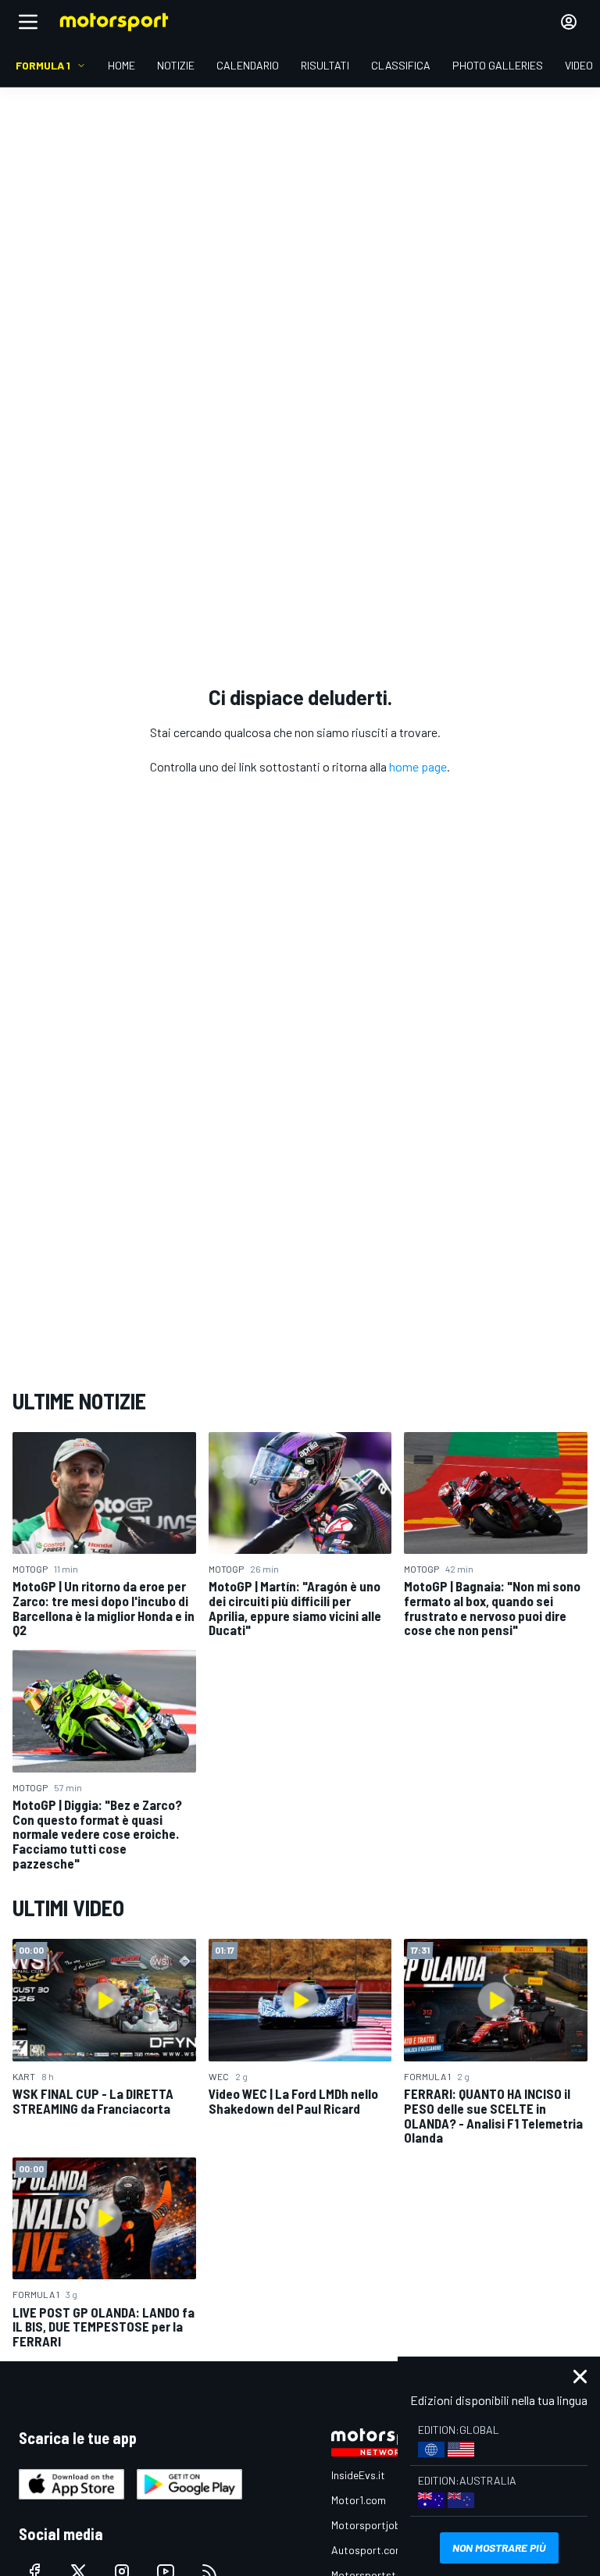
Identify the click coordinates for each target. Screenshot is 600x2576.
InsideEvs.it (358, 2475)
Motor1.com (359, 2500)
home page (418, 766)
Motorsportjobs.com (380, 2525)
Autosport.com (368, 2550)
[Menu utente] (569, 22)
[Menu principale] (28, 22)
